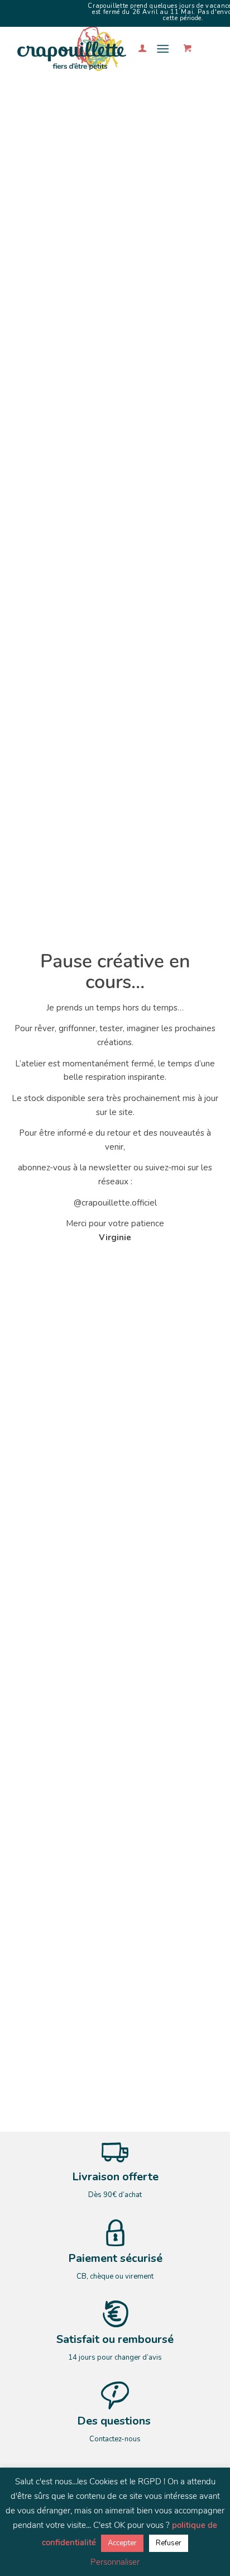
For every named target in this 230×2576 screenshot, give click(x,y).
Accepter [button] (122, 2543)
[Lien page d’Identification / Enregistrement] (137, 49)
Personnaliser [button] (115, 2562)
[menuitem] (137, 49)
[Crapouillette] (95, 49)
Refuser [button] (169, 2543)
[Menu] (163, 49)
